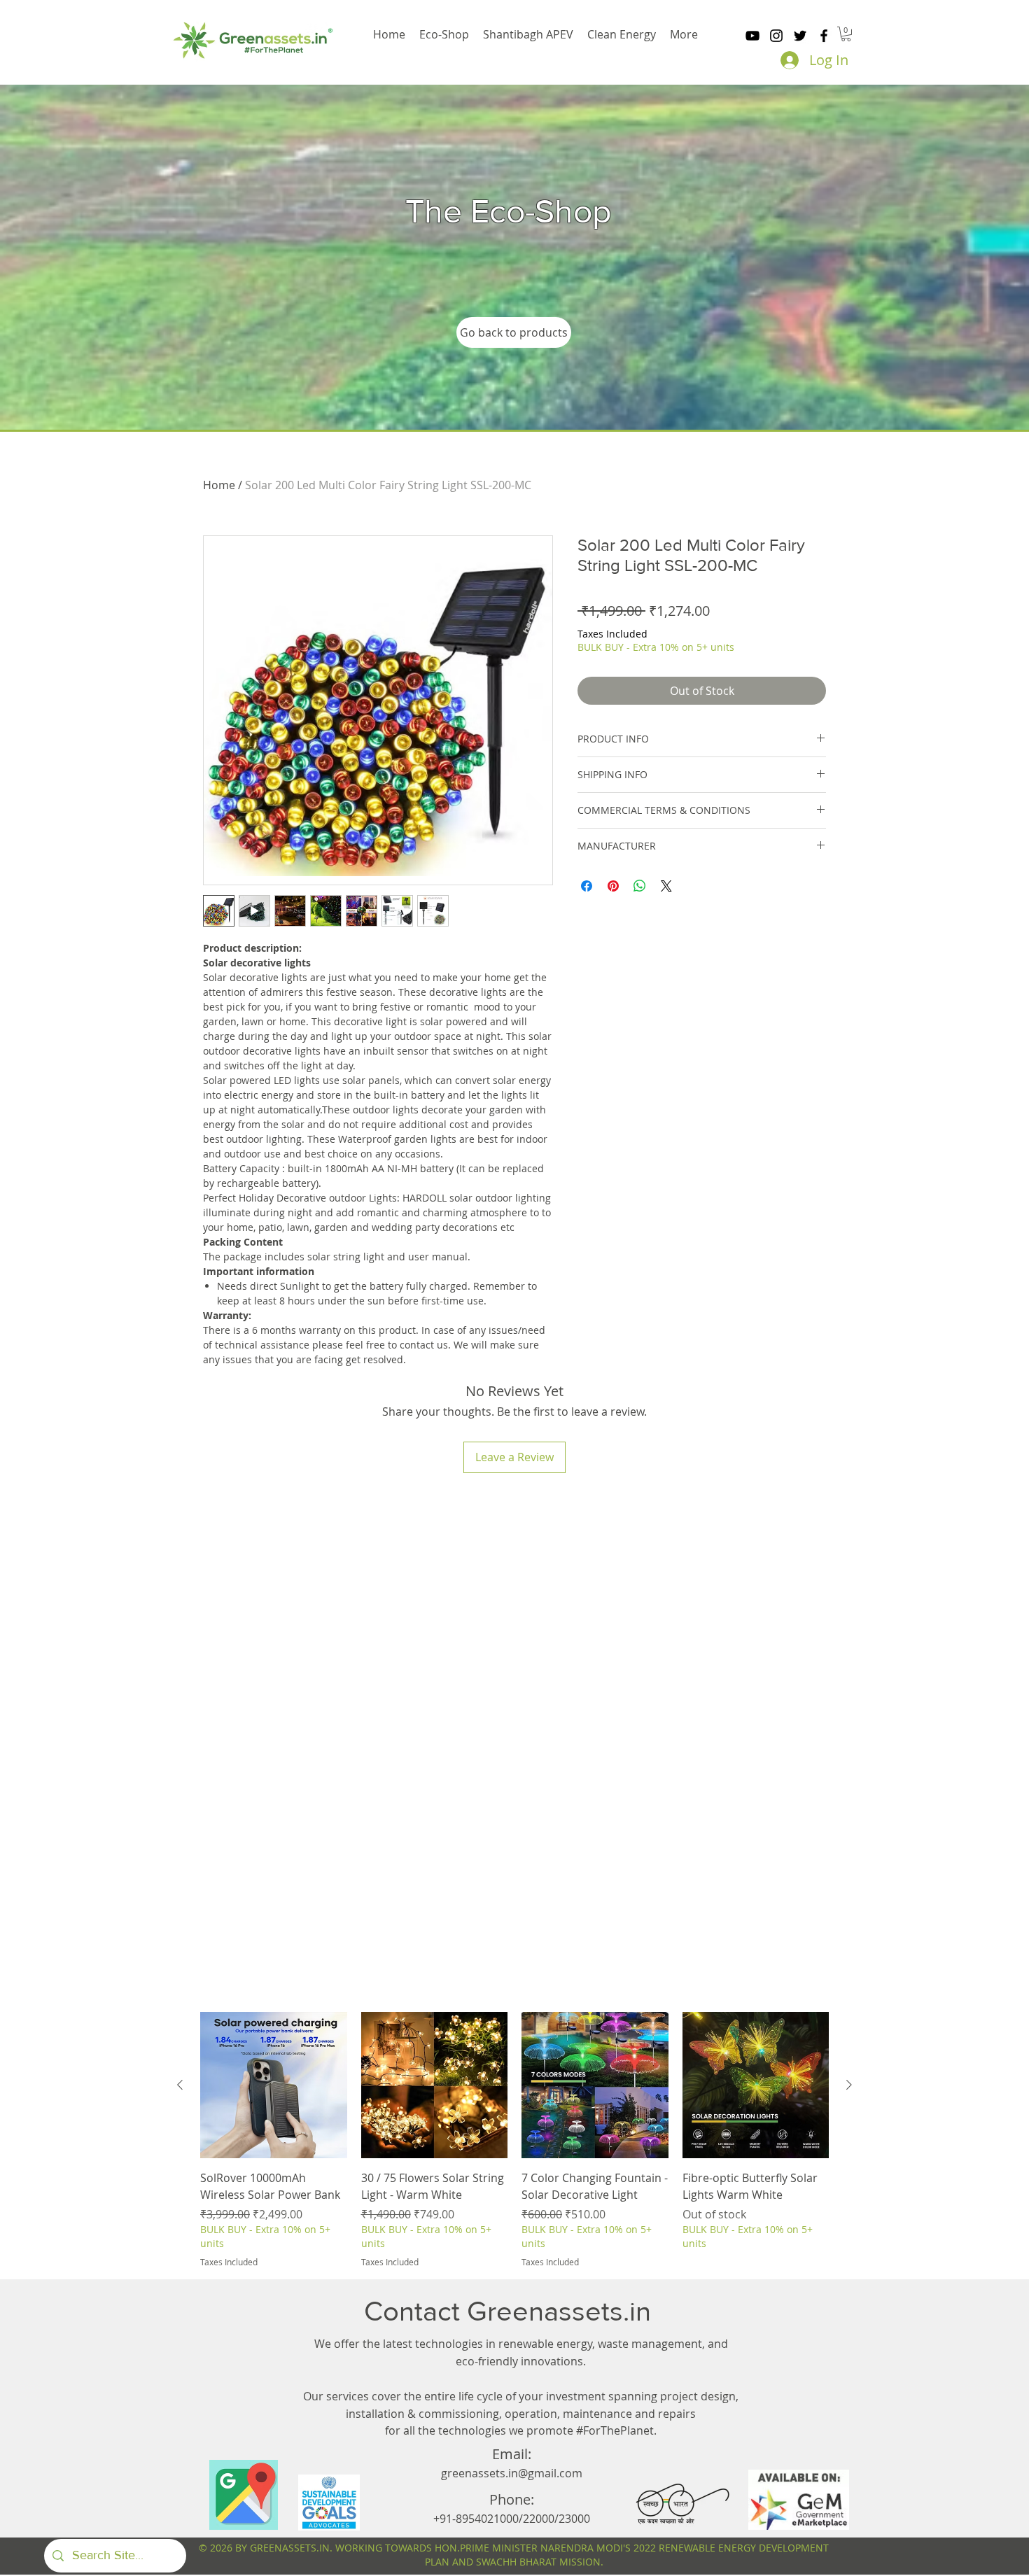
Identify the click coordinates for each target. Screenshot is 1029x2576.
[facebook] (824, 36)
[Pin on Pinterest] (613, 886)
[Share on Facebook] (587, 886)
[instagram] (776, 36)
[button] (846, 34)
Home (219, 485)
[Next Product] (849, 2085)
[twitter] (800, 36)
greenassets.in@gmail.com (512, 2473)
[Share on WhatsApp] (640, 886)
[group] (514, 2140)
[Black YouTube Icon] (752, 36)
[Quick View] (274, 2085)
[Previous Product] (180, 2085)
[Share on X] (666, 886)
